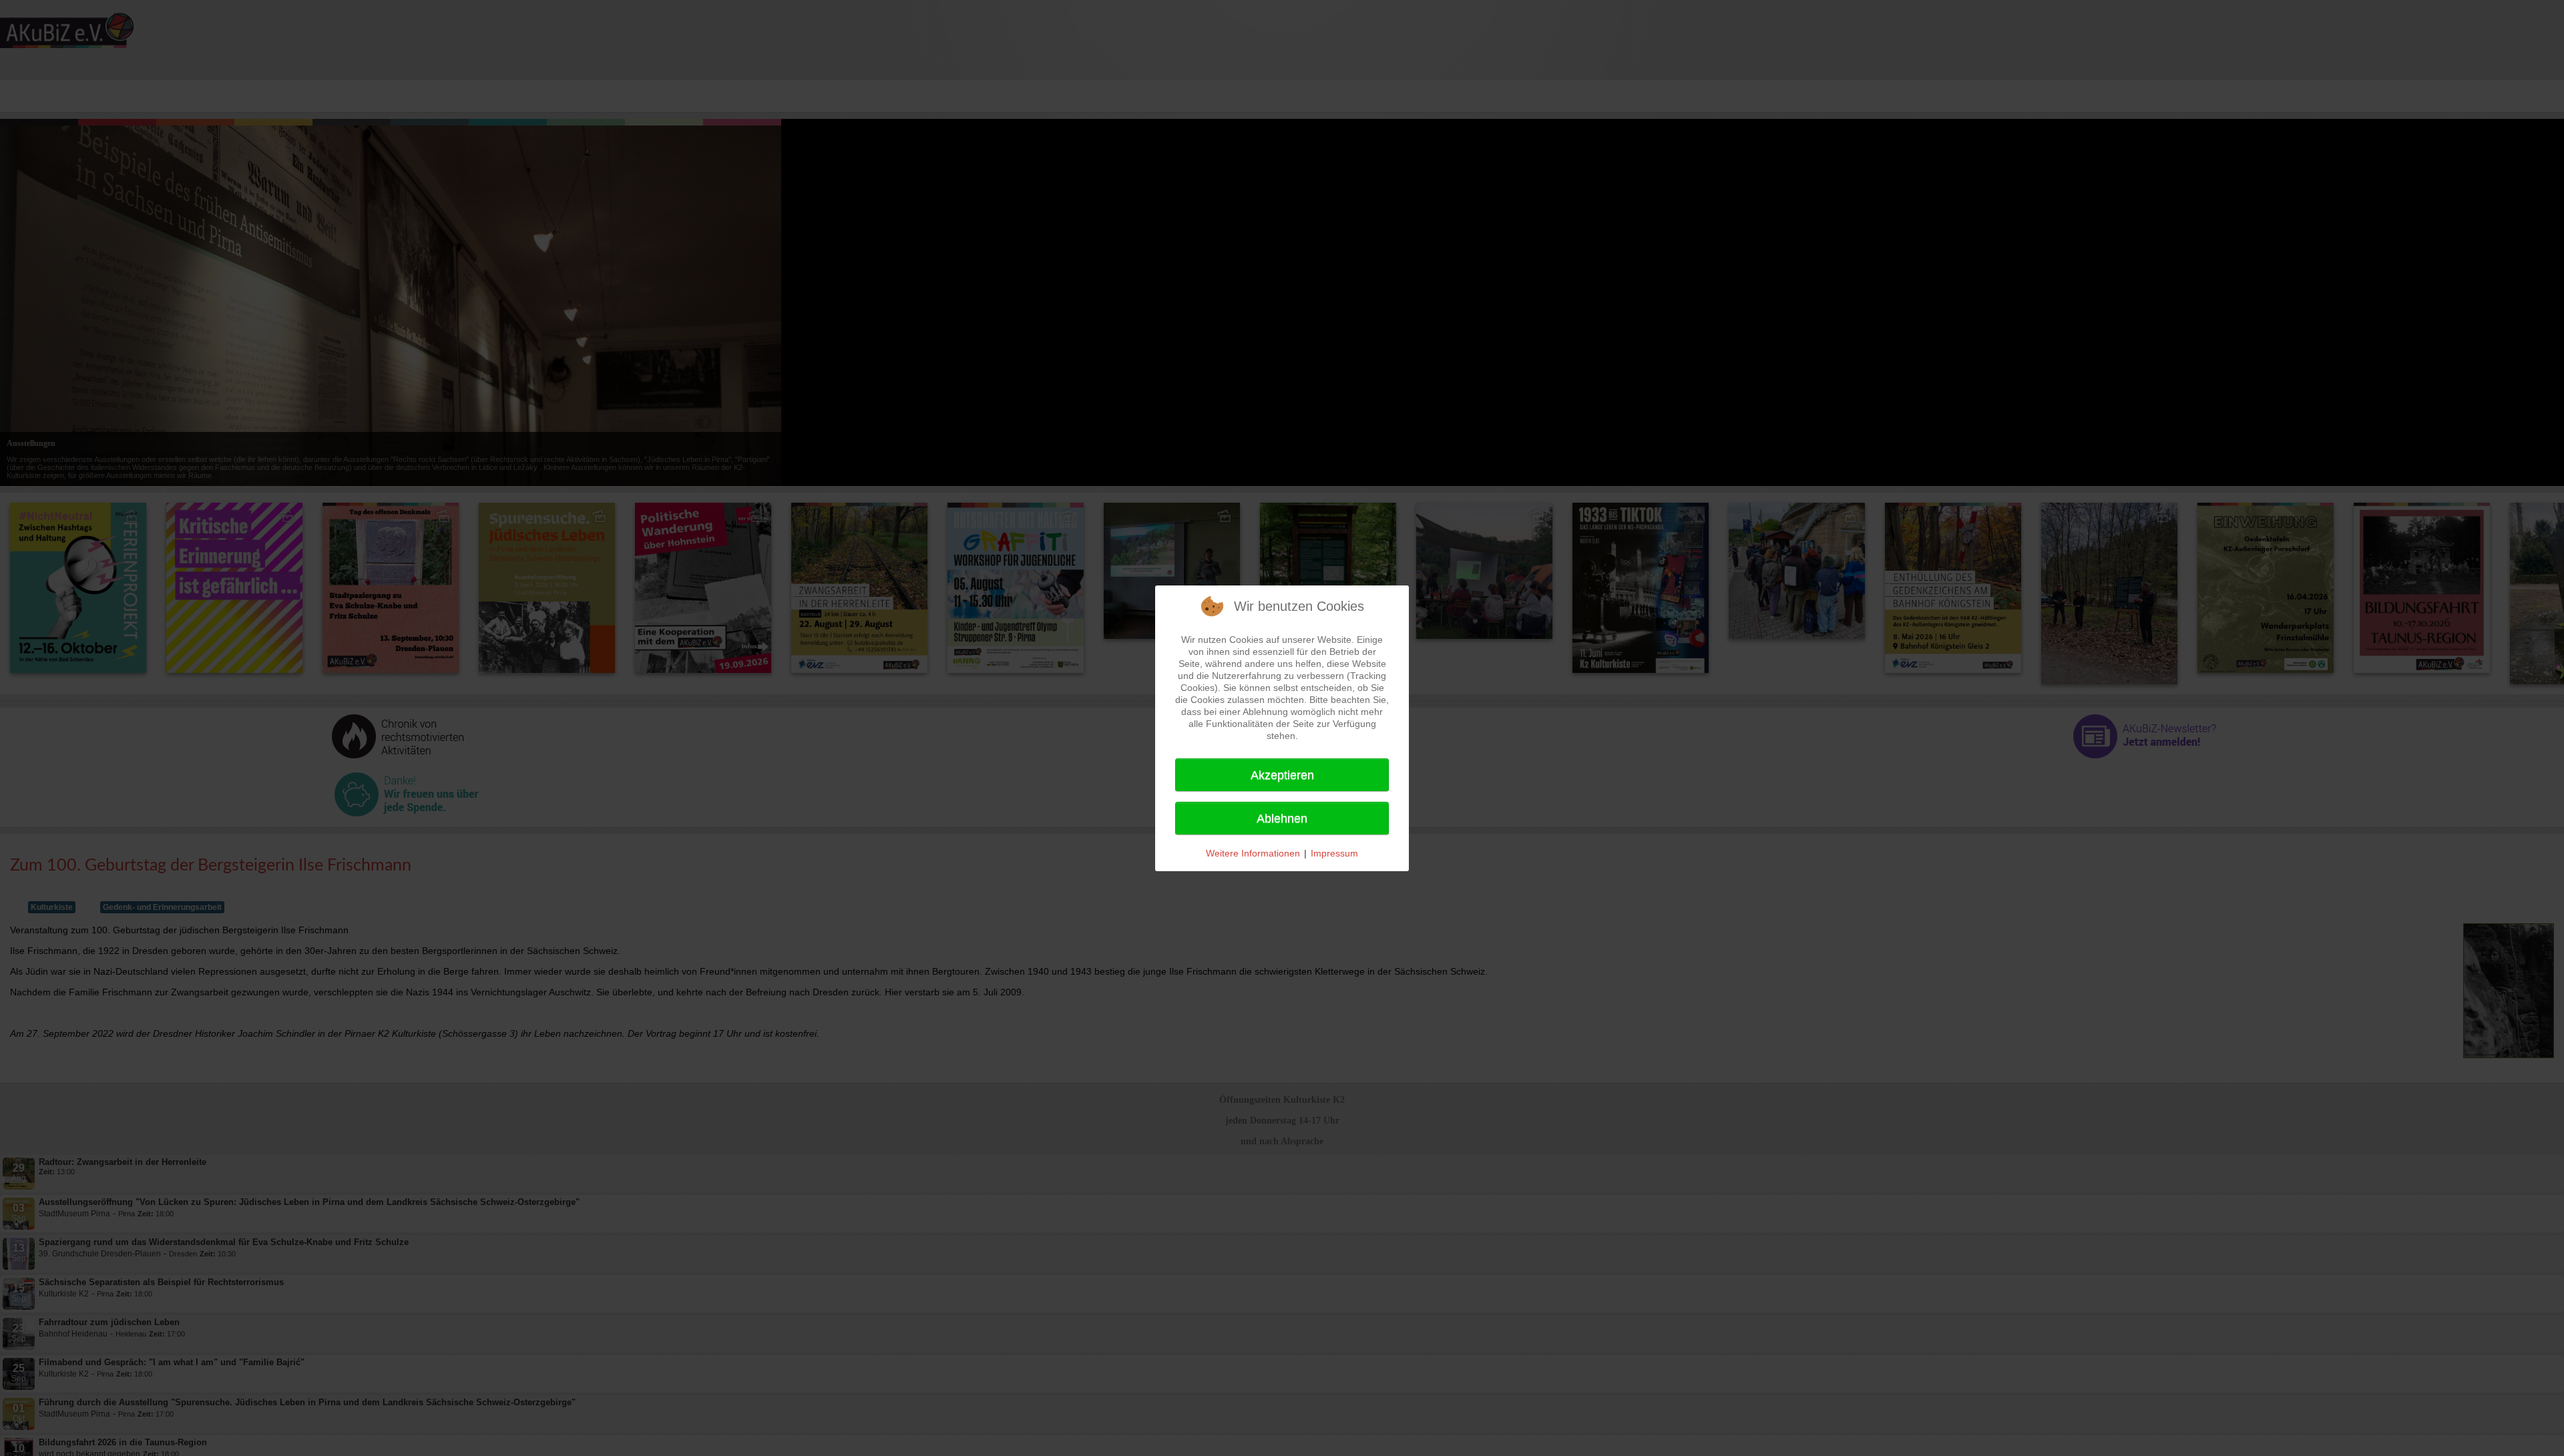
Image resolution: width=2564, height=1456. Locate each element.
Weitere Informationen (1253, 853)
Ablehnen (1282, 818)
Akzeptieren (1282, 775)
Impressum (1334, 853)
